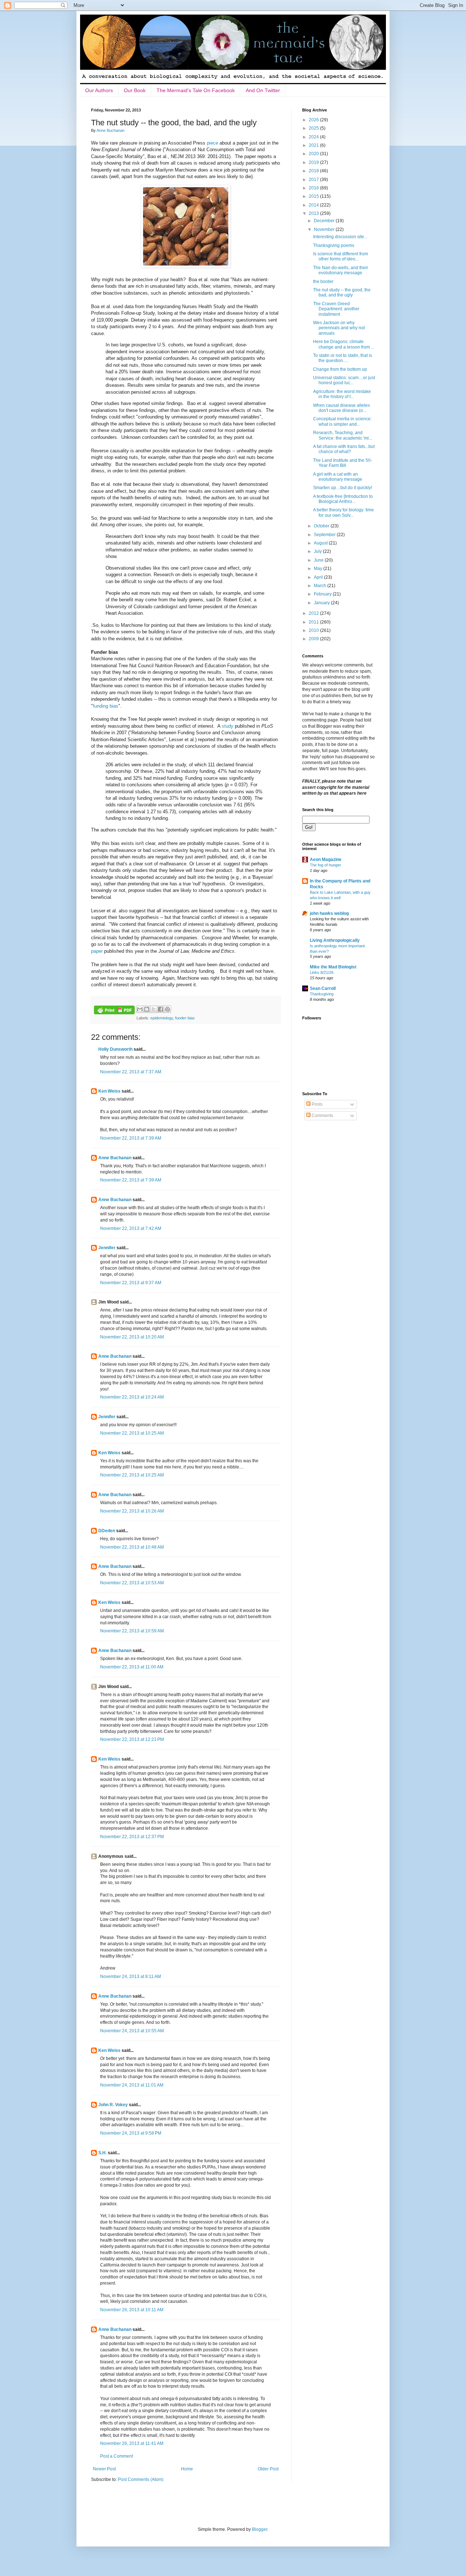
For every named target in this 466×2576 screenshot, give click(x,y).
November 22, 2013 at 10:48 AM (132, 1547)
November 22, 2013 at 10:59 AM (132, 1631)
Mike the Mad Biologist (333, 967)
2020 (314, 154)
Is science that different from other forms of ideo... (341, 256)
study (228, 726)
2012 (314, 613)
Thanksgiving (322, 994)
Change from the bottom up (340, 369)
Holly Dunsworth (115, 1049)
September (325, 535)
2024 (314, 137)
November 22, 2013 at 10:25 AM (132, 1433)
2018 (314, 171)
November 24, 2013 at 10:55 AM (132, 2031)
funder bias (185, 1018)
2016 (314, 188)
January (322, 603)
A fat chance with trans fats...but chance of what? (344, 449)
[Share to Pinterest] (167, 1009)
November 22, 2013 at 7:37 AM (131, 1072)
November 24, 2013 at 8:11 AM (131, 1977)
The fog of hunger (325, 865)
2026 (314, 120)
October (322, 526)
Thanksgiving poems (334, 245)
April (319, 577)
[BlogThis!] (147, 1009)
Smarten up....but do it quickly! (343, 488)
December (325, 221)
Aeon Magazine (326, 860)
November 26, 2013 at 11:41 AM (132, 2443)
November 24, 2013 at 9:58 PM (131, 2133)
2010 (314, 630)
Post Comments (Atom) (141, 2479)
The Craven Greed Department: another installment (336, 309)
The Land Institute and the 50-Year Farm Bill (343, 463)
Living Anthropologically (335, 940)
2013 (314, 213)
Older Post (268, 2469)
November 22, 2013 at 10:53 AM (132, 1583)
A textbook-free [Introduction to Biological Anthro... (343, 499)
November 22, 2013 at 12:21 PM (132, 1739)
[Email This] (140, 1009)
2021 (314, 145)
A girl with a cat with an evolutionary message (338, 477)
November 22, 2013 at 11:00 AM (132, 1667)
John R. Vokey (113, 2105)
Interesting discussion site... (340, 237)
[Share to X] (154, 1009)
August (321, 543)
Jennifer (107, 1248)
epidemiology (162, 1018)
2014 (314, 205)
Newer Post (104, 2469)
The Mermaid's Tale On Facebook (196, 90)
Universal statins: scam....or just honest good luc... (344, 380)
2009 (314, 639)
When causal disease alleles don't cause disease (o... (341, 408)
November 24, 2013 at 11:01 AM (132, 2085)
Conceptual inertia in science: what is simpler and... (342, 421)
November (325, 229)
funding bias (106, 706)
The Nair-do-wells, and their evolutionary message (341, 270)
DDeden (107, 1531)
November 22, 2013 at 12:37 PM (132, 1837)
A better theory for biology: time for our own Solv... (343, 512)
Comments (322, 1116)
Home (187, 2469)
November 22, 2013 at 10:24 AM (132, 1397)
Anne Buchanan (115, 1158)
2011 (314, 622)
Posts (317, 1104)
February (323, 594)
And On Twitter (263, 90)
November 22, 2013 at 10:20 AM (132, 1337)
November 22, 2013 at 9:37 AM (131, 1283)
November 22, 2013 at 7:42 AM (131, 1228)
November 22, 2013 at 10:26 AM (132, 1511)
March (321, 586)
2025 (314, 128)
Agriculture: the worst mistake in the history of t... (342, 394)
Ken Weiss (109, 1091)
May (319, 569)
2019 (314, 162)
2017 (314, 180)
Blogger (260, 2529)
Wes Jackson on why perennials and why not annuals (339, 328)
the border (323, 282)
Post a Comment (116, 2456)
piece (212, 143)
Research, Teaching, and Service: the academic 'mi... (343, 435)
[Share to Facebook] (161, 1009)
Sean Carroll (323, 988)
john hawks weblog (329, 913)
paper (97, 951)
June (319, 560)
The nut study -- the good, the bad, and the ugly (342, 292)
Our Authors (99, 90)
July (318, 551)
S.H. (102, 2153)
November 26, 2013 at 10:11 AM (132, 2310)
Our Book (135, 90)
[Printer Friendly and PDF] (114, 1011)
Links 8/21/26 (322, 972)
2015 (314, 196)
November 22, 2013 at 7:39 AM (131, 1138)
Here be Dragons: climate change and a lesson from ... (344, 344)
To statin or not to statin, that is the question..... (343, 358)
